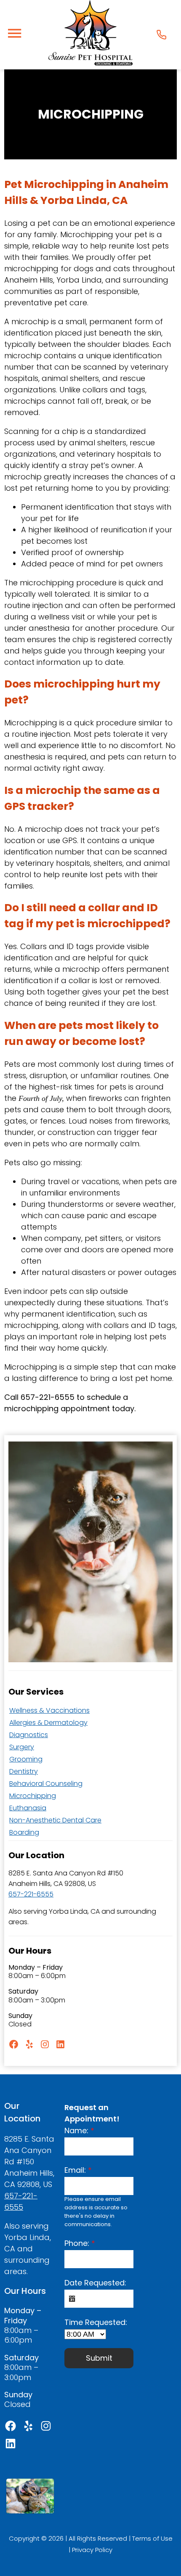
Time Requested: (96, 2322)
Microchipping (33, 1796)
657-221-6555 (31, 1894)
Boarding (24, 1832)
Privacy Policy (92, 2550)
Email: (78, 2170)
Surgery (22, 1747)
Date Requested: (95, 2283)
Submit (99, 2358)
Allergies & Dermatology (48, 1723)
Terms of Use (152, 2538)
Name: (79, 2130)
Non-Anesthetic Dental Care (55, 1820)
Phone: (80, 2243)
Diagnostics (29, 1735)
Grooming (26, 1759)
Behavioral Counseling (46, 1784)
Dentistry (24, 1771)
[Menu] (14, 33)
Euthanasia (28, 1808)
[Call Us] (161, 35)
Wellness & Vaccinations (49, 1710)
